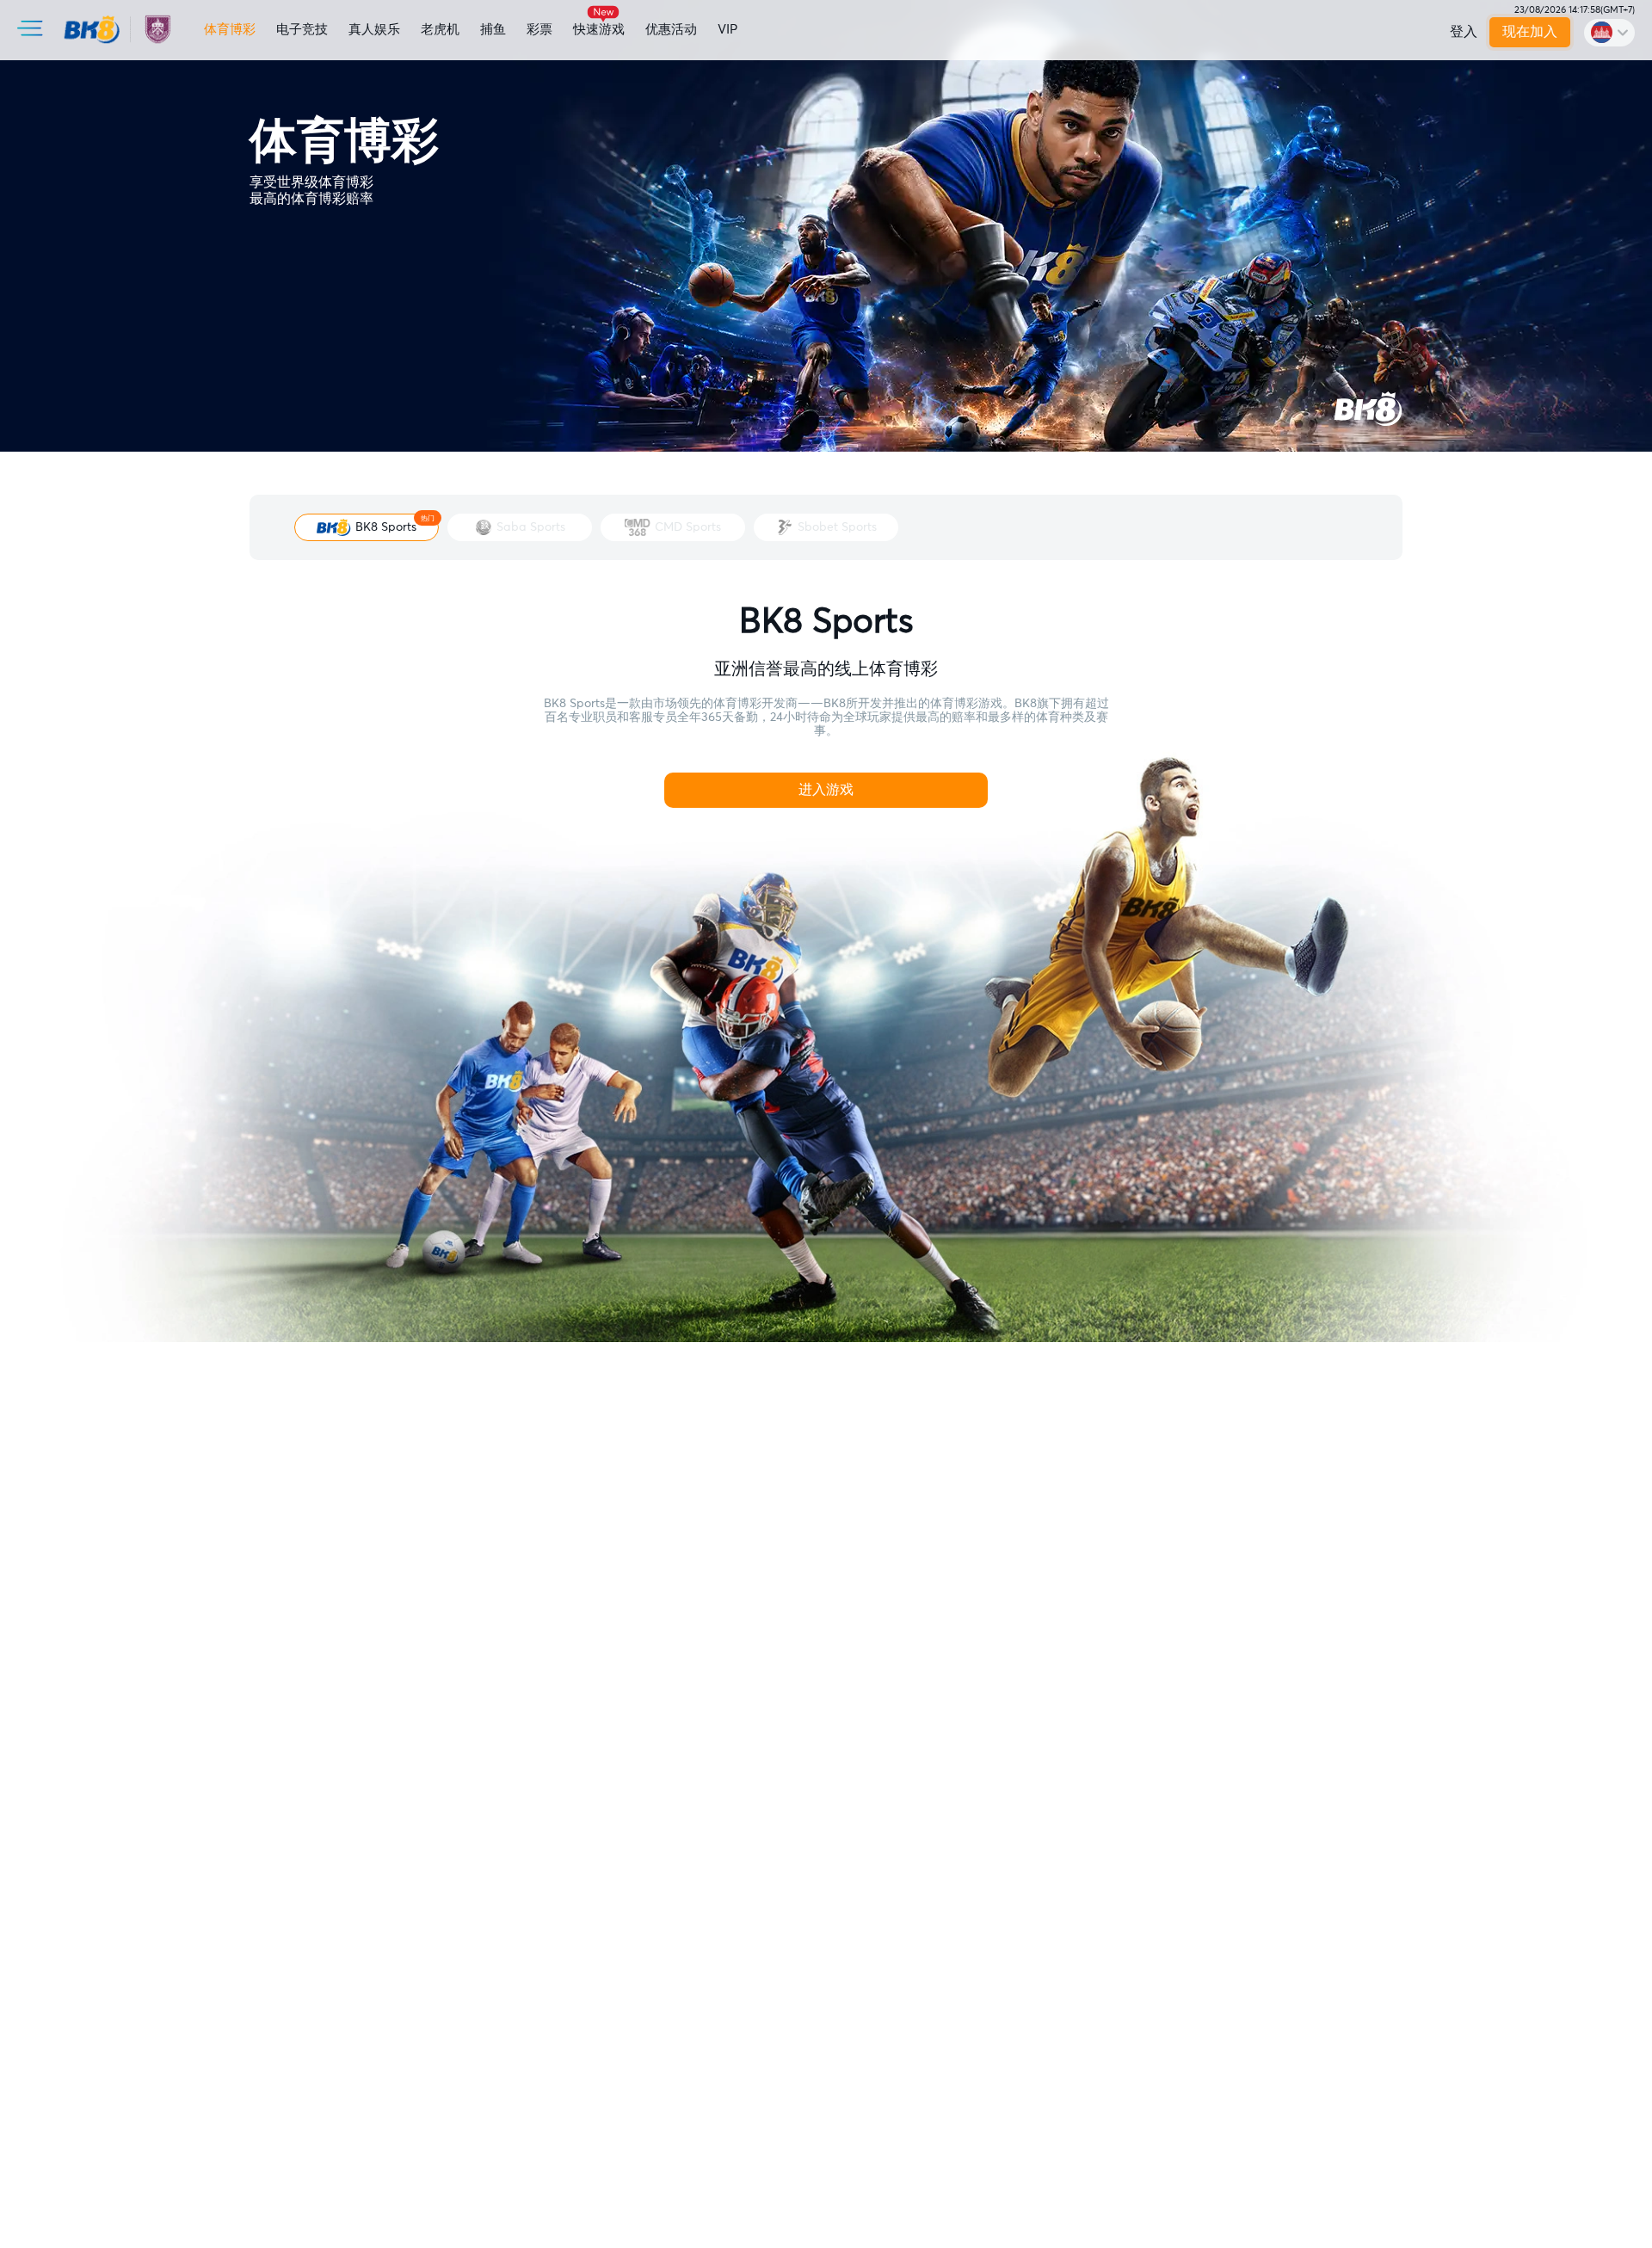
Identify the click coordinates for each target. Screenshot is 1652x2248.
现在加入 (1531, 32)
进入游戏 (826, 790)
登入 (1464, 32)
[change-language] (1609, 33)
